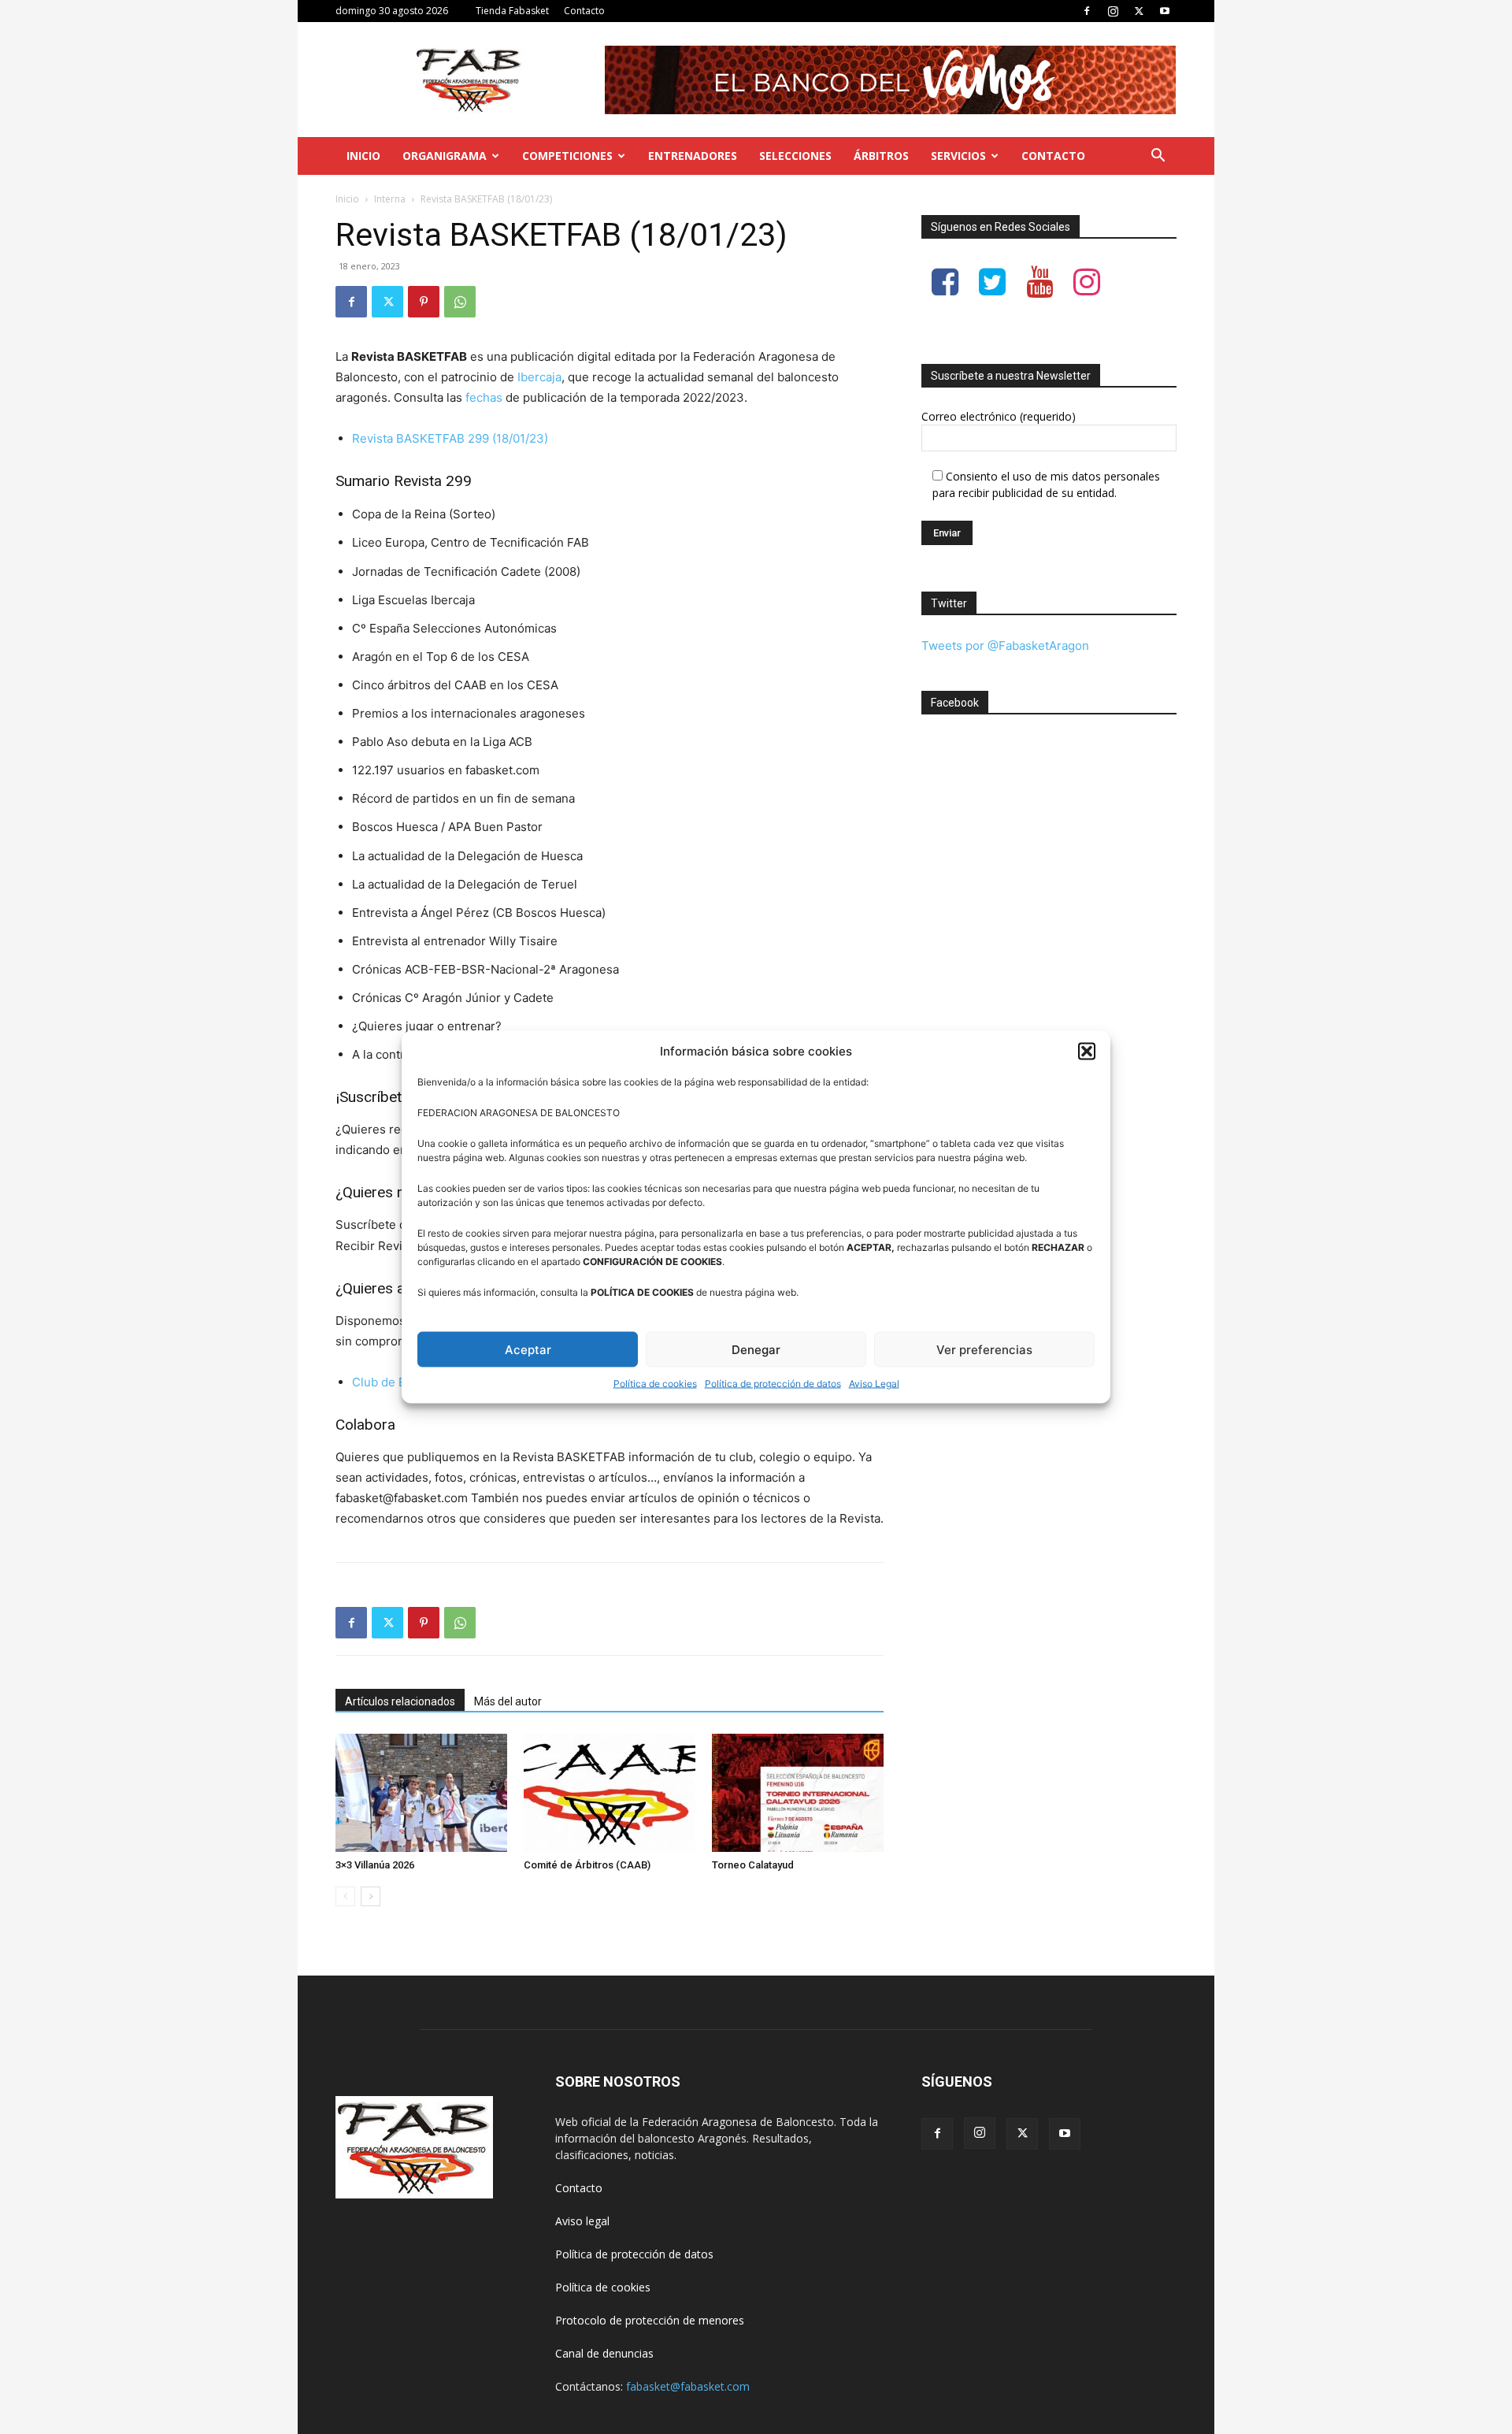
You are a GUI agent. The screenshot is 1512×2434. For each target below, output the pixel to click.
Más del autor (508, 1701)
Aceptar (528, 1349)
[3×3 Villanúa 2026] (421, 1793)
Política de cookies (655, 1384)
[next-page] (371, 1896)
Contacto (584, 11)
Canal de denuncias (604, 2353)
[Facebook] (1087, 11)
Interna (390, 199)
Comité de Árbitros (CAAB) (587, 1865)
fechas (484, 397)
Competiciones (567, 156)
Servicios (958, 156)
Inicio (363, 156)
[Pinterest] (424, 302)
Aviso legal (582, 2221)
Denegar (756, 1349)
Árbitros (881, 156)
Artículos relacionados (400, 1701)
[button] (1087, 1051)
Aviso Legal (874, 1384)
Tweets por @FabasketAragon (1005, 646)
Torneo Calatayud (753, 1865)
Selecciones (795, 156)
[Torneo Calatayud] (798, 1793)
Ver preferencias (984, 1349)
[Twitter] (1139, 11)
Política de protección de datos (773, 1384)
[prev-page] (345, 1896)
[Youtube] (1165, 11)
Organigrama (445, 156)
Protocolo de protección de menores (650, 2320)
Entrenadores (693, 156)
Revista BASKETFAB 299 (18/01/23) (450, 438)
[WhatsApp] (460, 302)
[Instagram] (1113, 11)
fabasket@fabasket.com (688, 2386)
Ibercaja (539, 377)
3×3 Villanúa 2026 (375, 1865)
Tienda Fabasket (512, 11)
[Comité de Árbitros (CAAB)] (610, 1793)
